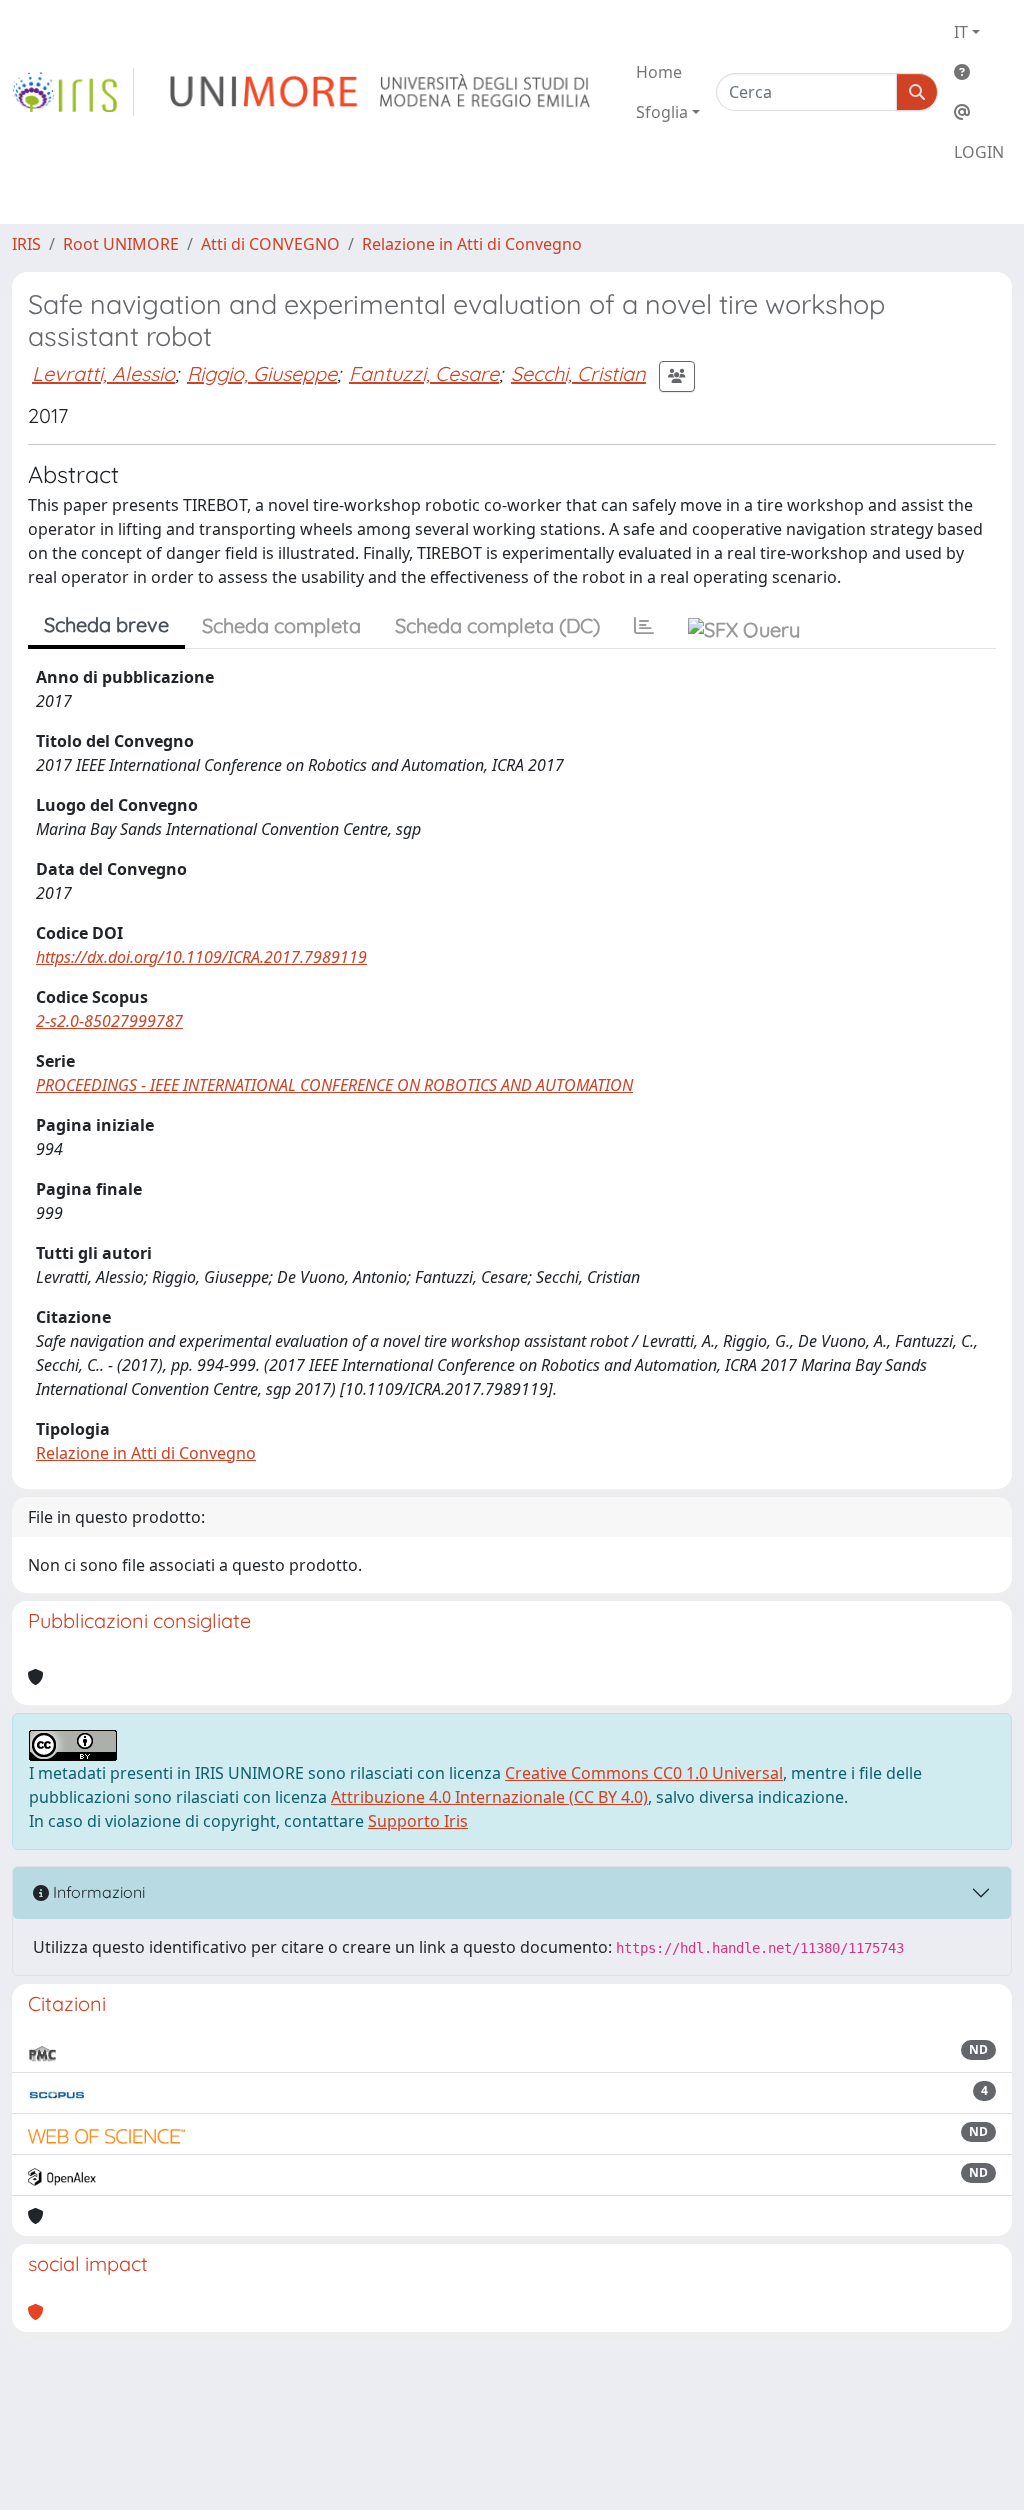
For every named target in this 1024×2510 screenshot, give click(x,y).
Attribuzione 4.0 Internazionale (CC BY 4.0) (489, 1797)
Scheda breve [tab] (106, 624)
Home (659, 72)
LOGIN (979, 152)
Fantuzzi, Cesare (424, 373)
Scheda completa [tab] (281, 625)
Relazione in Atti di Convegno (472, 244)
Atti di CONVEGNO (270, 244)
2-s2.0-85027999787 (109, 1021)
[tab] (644, 626)
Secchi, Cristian (578, 373)
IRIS (26, 244)
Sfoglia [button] (662, 112)
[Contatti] (979, 112)
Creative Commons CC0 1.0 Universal (644, 1773)
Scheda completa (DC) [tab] (497, 625)
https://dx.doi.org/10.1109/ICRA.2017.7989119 (201, 957)
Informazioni (97, 1892)
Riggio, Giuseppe (262, 373)
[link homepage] (73, 92)
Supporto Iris (418, 1821)
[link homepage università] (381, 92)
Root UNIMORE (121, 244)
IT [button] (961, 32)
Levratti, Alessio (103, 373)
